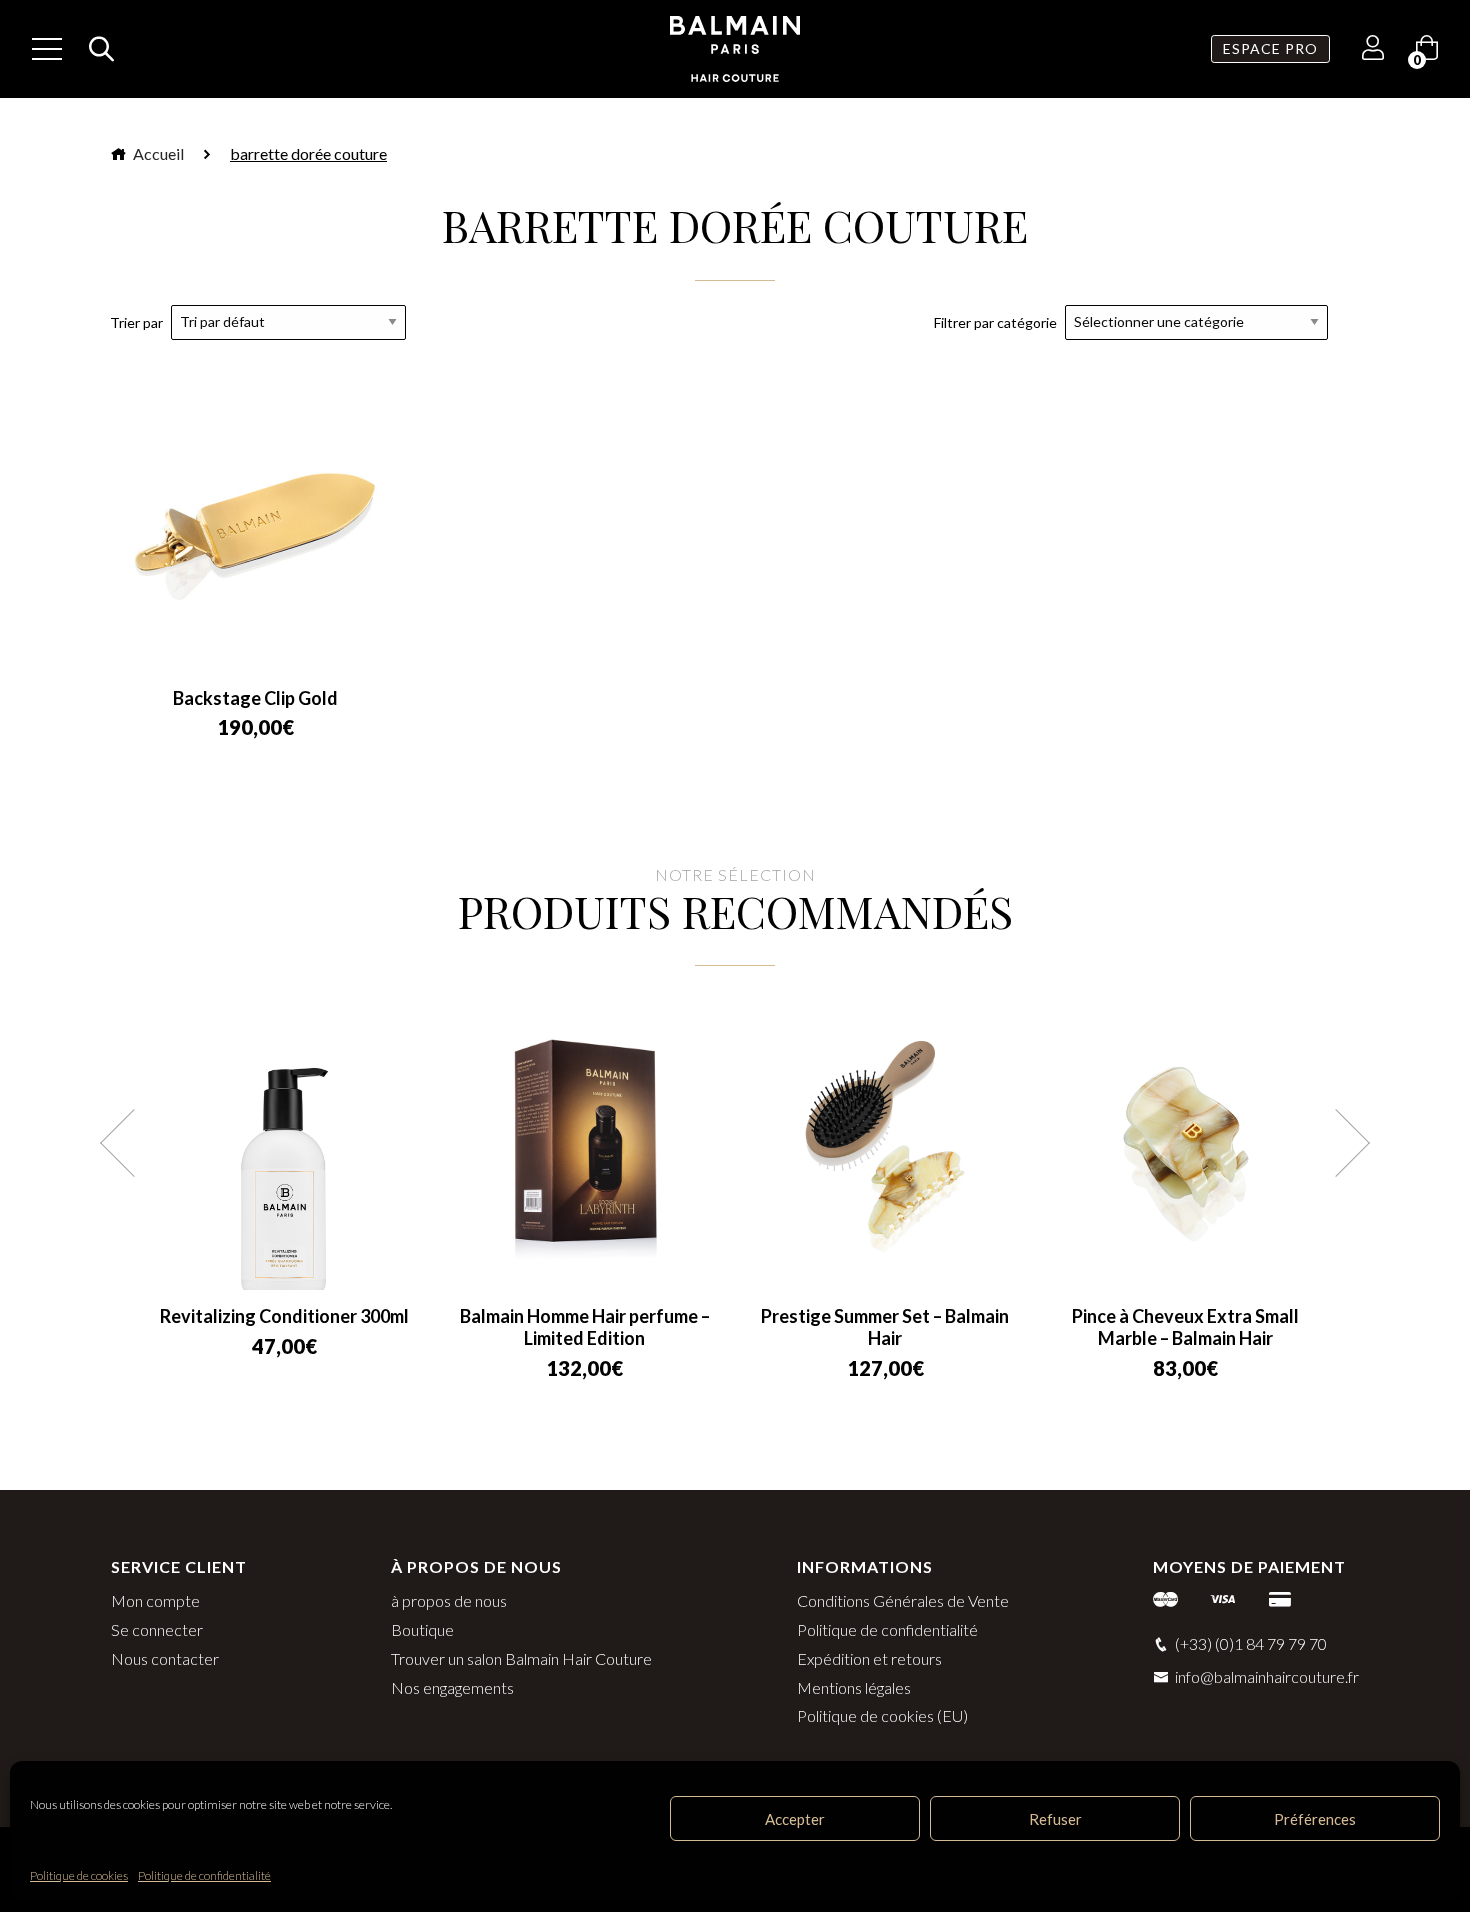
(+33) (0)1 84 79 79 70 (1251, 1643)
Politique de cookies (79, 1875)
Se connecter (157, 1629)
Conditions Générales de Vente (903, 1600)
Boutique (422, 1629)
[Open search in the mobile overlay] (96, 49)
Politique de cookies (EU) (882, 1715)
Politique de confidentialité (204, 1875)
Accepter (795, 1819)
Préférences (1315, 1819)
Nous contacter (165, 1658)
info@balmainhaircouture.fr (1267, 1676)
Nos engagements (452, 1687)
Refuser (1055, 1819)
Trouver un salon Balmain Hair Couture (521, 1658)
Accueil (157, 153)
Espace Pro (1270, 48)
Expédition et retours (869, 1658)
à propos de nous (449, 1600)
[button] (134, 1143)
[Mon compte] (1373, 50)
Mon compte (155, 1600)
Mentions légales (854, 1687)
